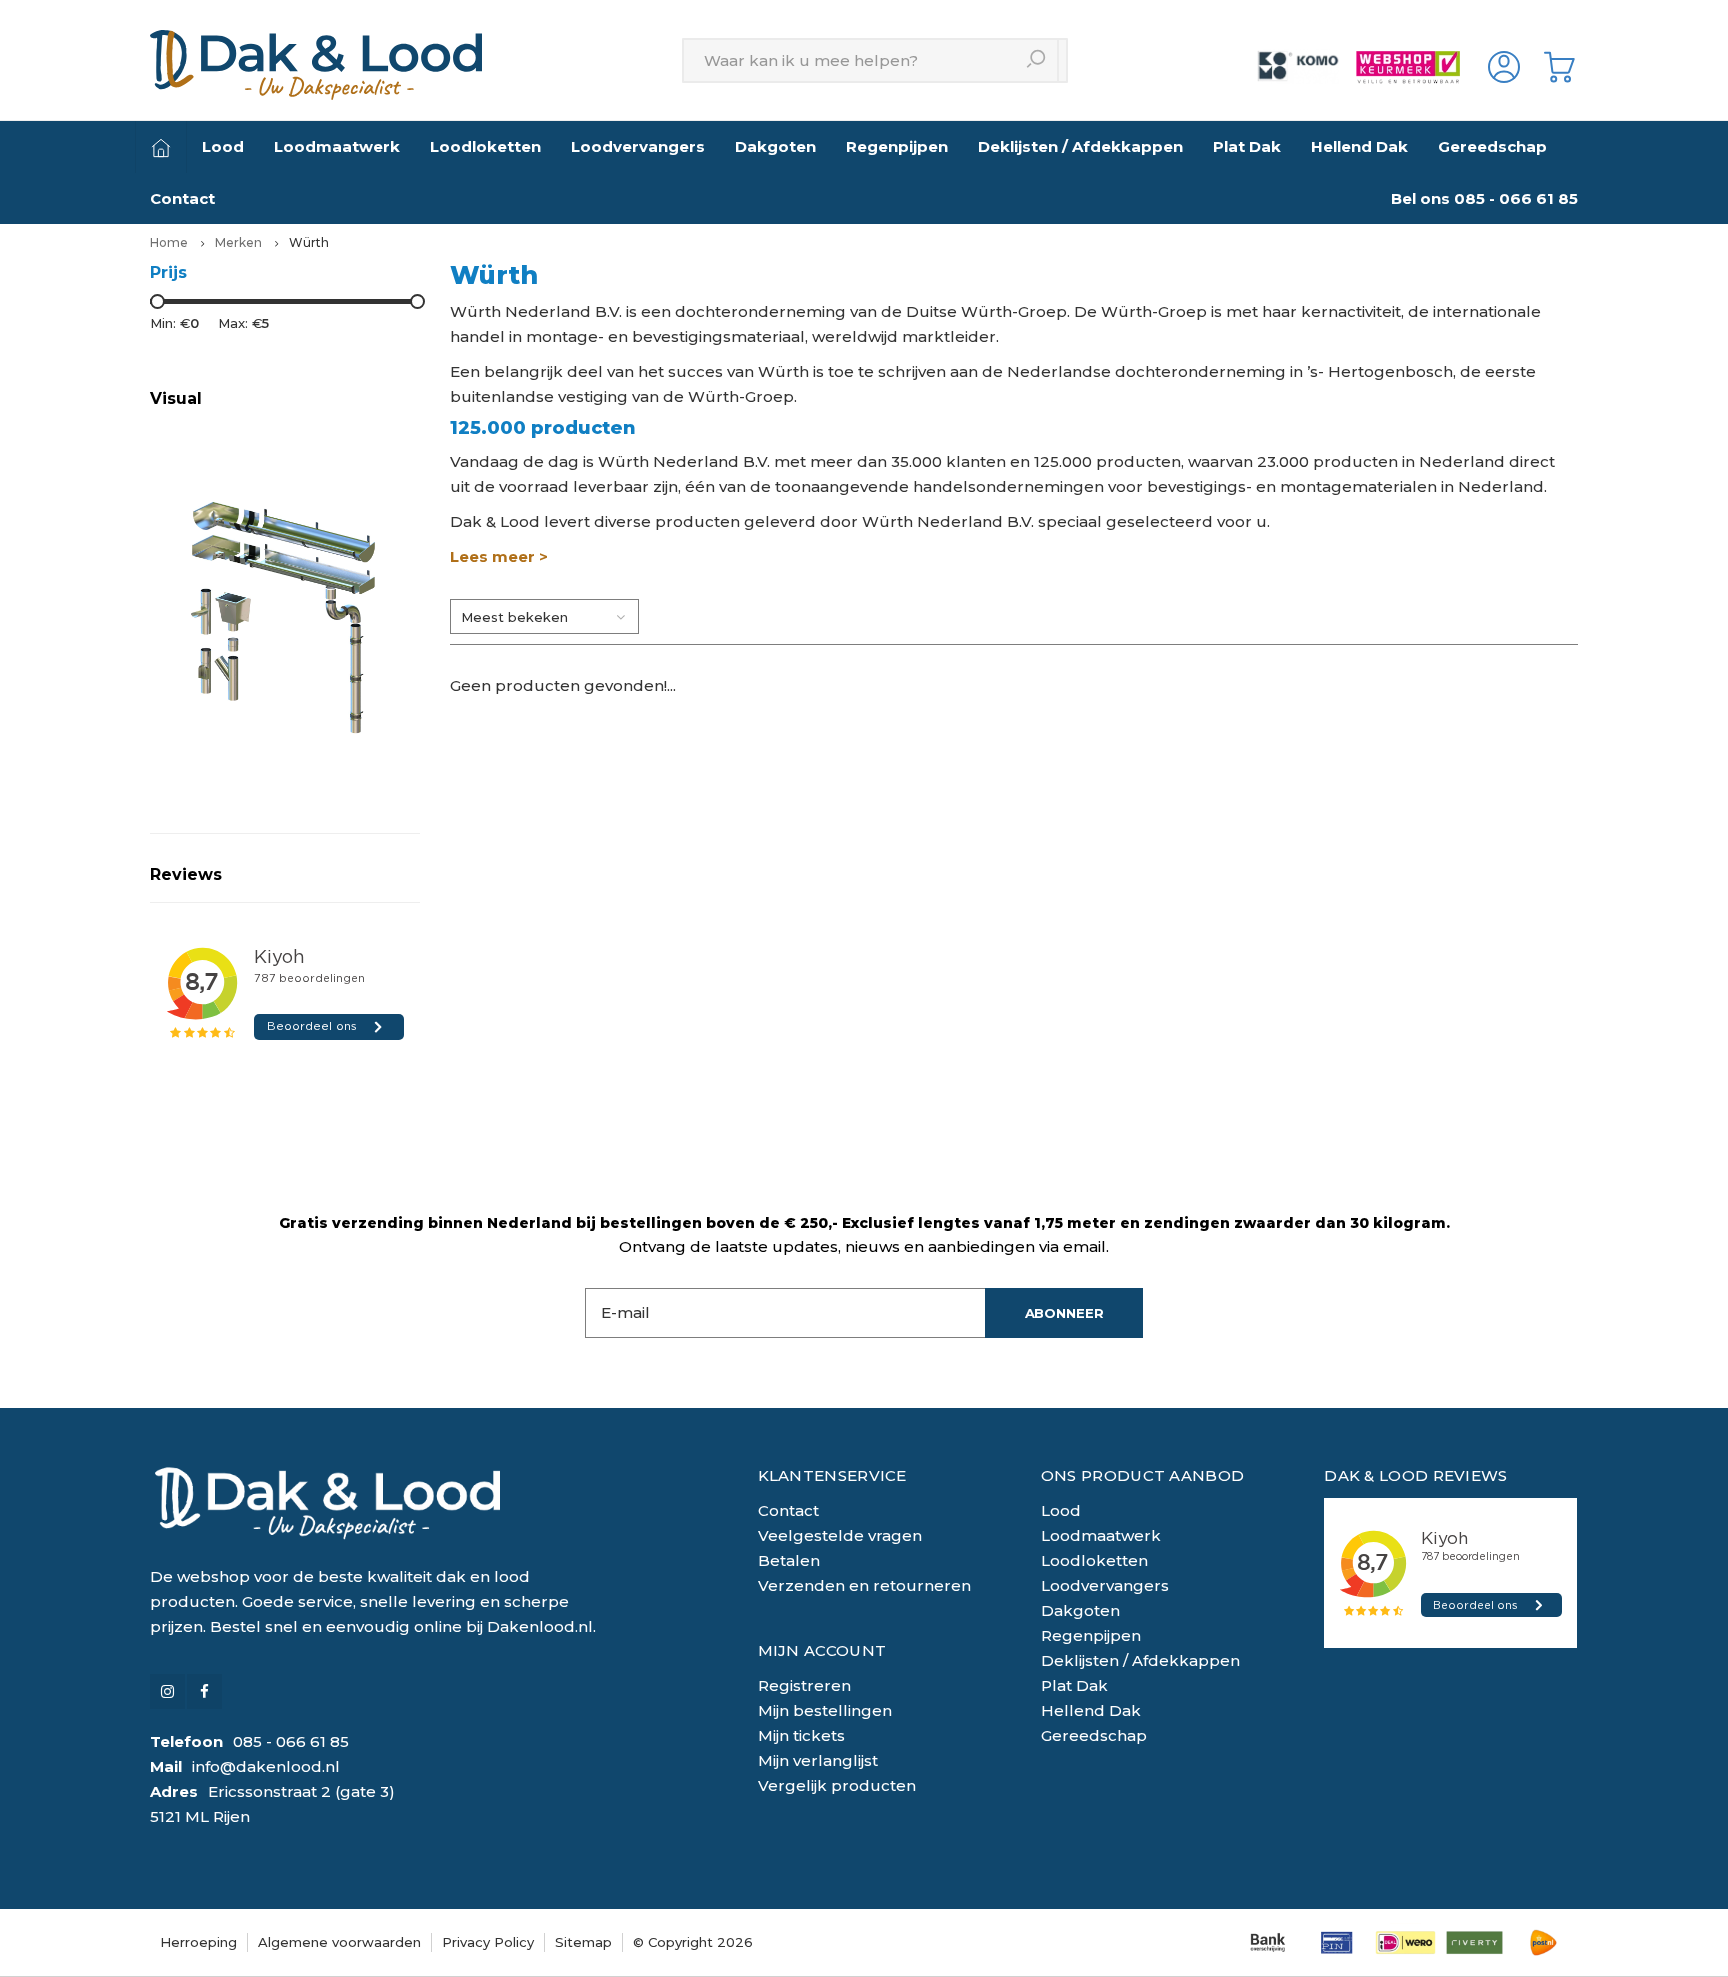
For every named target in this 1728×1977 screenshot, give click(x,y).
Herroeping (198, 1942)
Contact (182, 198)
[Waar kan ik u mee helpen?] (1036, 60)
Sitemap (583, 1942)
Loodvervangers (638, 146)
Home (169, 242)
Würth (309, 242)
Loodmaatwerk (337, 146)
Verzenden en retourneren (864, 1585)
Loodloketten (485, 146)
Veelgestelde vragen (840, 1535)
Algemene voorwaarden (339, 1942)
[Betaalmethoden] (1267, 1942)
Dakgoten (775, 146)
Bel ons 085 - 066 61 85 (1484, 198)
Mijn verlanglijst (818, 1760)
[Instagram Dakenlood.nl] (167, 1691)
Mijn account (822, 1650)
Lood (223, 146)
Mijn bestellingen (825, 1710)
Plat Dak (1247, 146)
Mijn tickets (801, 1735)
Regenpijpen (897, 146)
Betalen (789, 1560)
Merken (238, 242)
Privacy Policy (488, 1942)
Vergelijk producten (837, 1785)
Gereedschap (1492, 146)
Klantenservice (832, 1475)
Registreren (804, 1685)
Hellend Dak (1359, 146)
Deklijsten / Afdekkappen (1080, 146)
